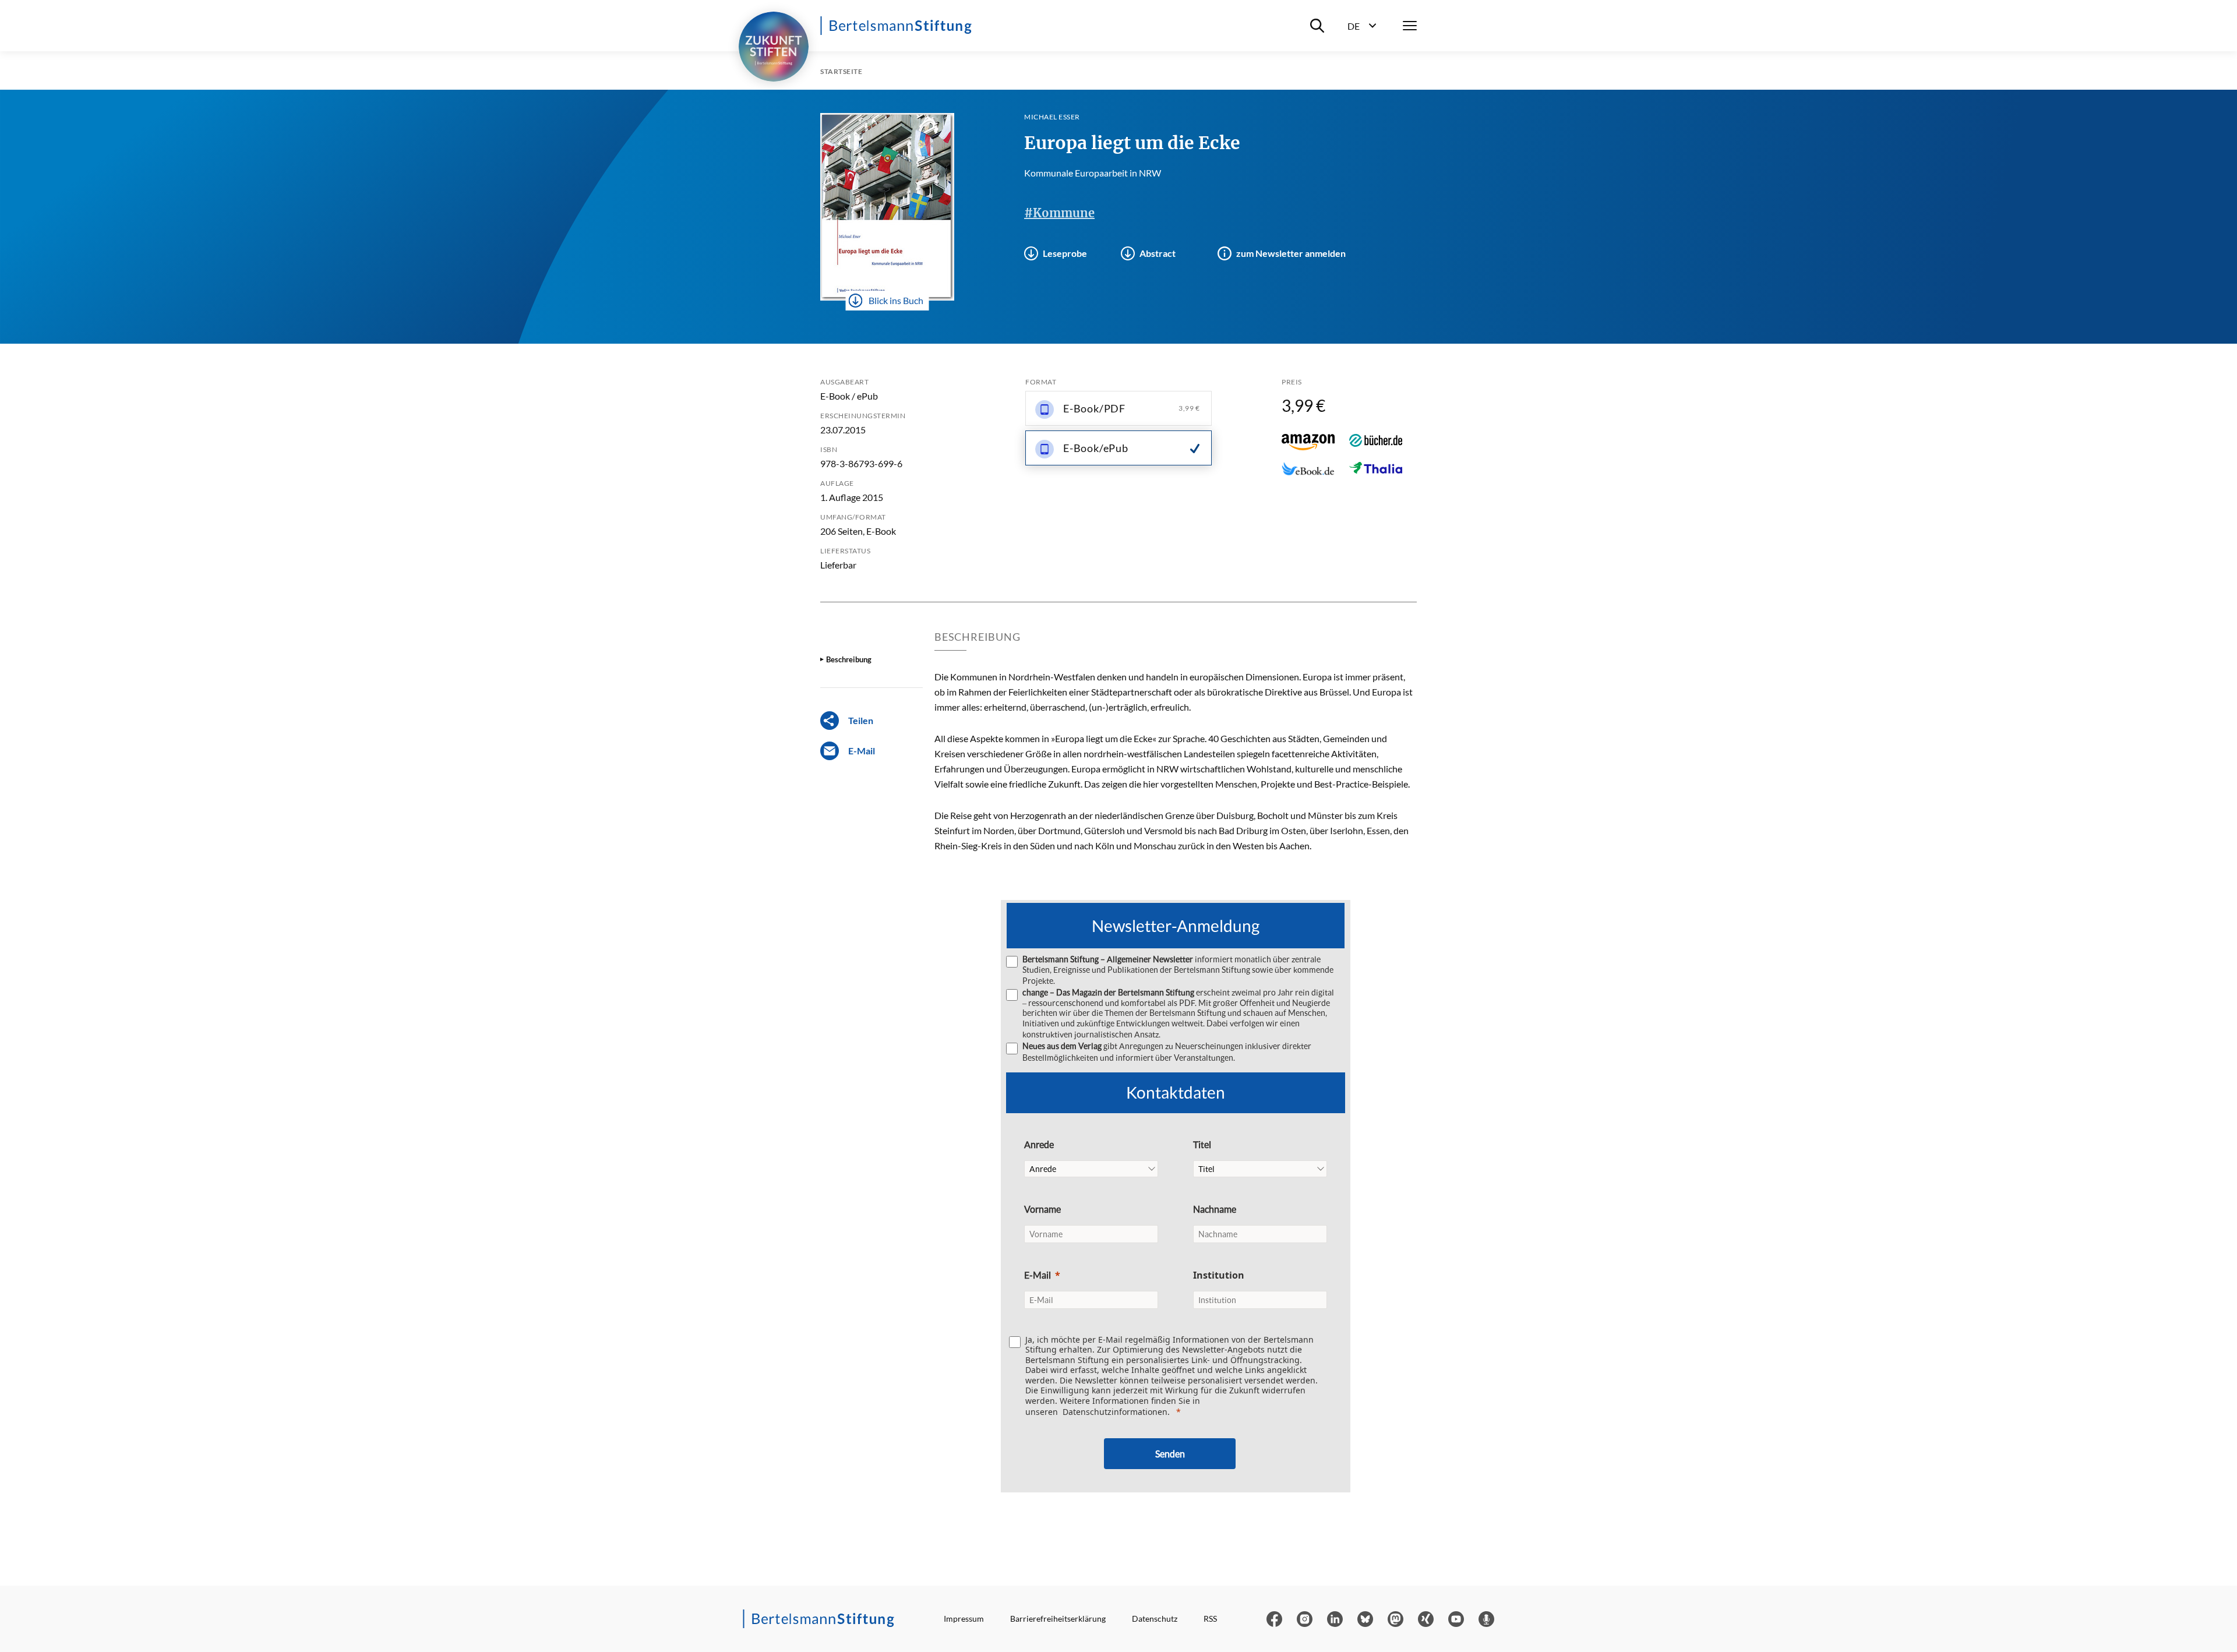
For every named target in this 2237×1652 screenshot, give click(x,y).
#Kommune (1059, 213)
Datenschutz (1155, 1619)
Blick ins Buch (896, 300)
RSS (1210, 1619)
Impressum (964, 1619)
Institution (1219, 1275)
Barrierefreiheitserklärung (1058, 1619)
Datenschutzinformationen (1115, 1412)
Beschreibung (849, 659)
